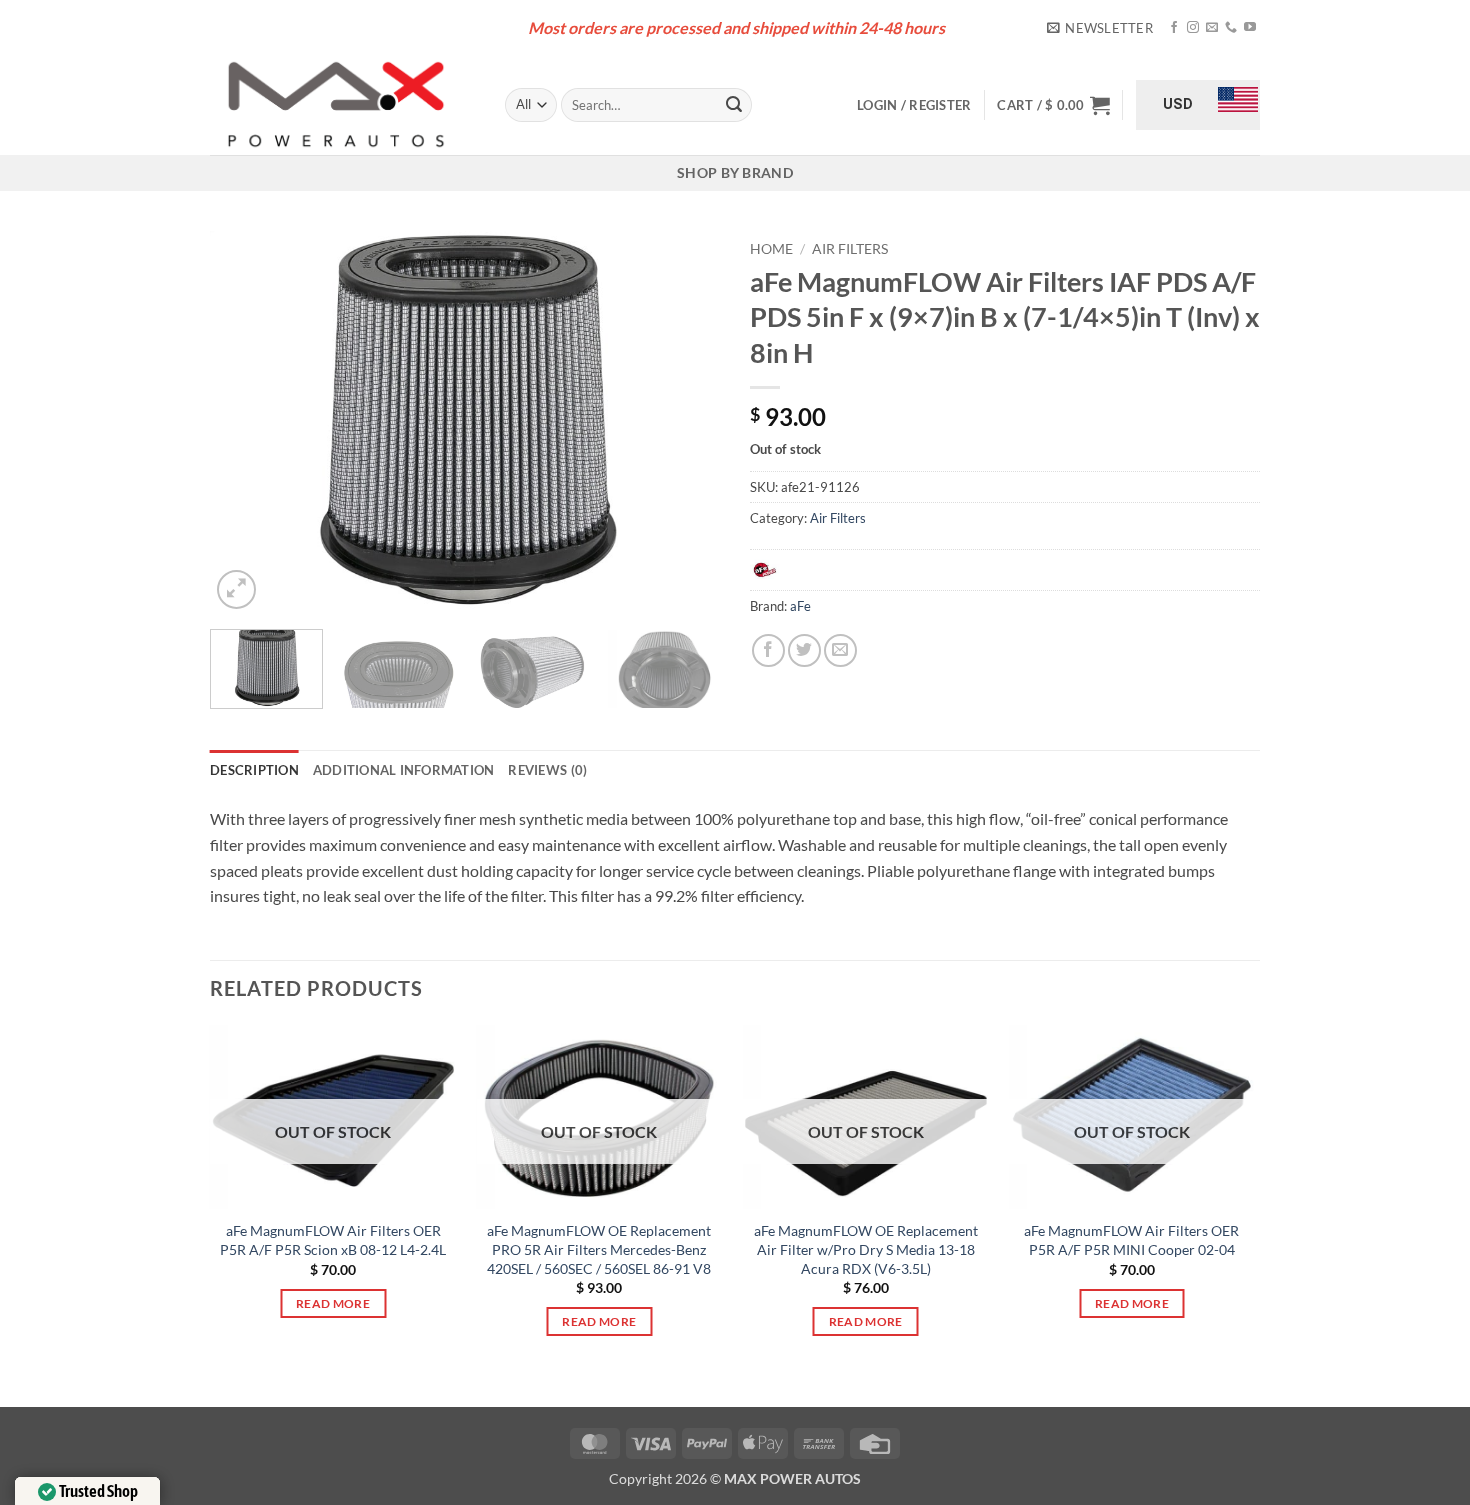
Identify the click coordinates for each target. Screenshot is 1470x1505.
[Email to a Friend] (840, 650)
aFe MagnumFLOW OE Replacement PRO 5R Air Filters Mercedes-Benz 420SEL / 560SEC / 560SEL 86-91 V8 (599, 1249)
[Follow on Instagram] (1193, 28)
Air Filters (850, 249)
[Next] (685, 422)
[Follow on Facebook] (1174, 28)
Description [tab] (254, 770)
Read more (333, 1303)
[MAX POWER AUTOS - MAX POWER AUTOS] (342, 105)
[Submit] (734, 105)
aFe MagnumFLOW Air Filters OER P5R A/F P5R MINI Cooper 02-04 (1131, 1240)
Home (771, 249)
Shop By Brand (735, 172)
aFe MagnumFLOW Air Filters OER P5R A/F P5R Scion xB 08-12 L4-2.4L (333, 1240)
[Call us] (1231, 28)
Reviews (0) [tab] (547, 770)
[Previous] (245, 422)
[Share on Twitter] (804, 650)
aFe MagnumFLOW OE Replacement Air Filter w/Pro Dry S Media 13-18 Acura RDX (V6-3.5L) (866, 1249)
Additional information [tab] (404, 770)
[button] (1100, 28)
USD (1178, 104)
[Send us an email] (1212, 28)
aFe (800, 606)
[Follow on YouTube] (1250, 28)
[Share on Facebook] (768, 650)
